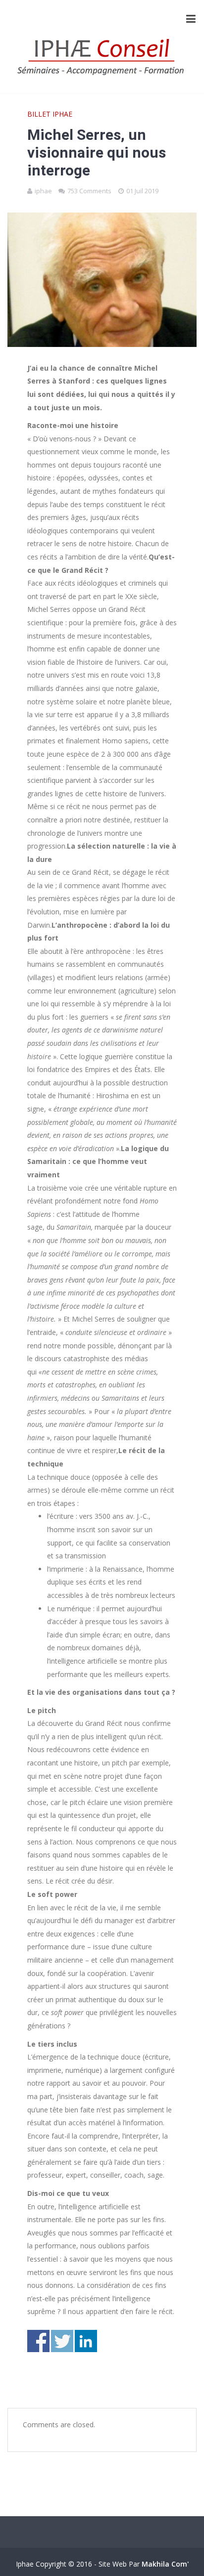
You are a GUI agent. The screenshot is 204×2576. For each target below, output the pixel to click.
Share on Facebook (38, 2341)
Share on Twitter (62, 2341)
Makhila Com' (165, 2564)
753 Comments (89, 191)
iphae (43, 191)
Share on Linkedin (86, 2341)
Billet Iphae (50, 114)
